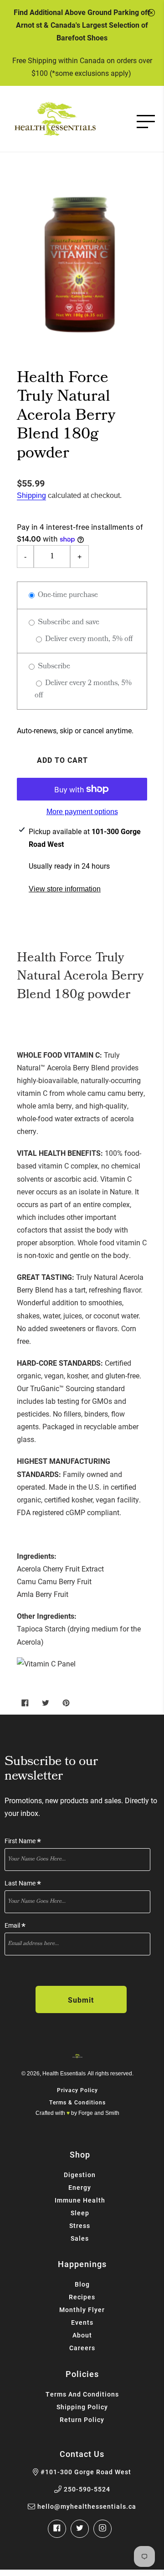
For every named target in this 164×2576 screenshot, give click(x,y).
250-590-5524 (87, 2489)
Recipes (82, 2297)
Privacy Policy (77, 2090)
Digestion (80, 2175)
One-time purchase (67, 595)
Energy (80, 2187)
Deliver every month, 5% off (88, 639)
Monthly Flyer (82, 2310)
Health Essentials (64, 2074)
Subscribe (53, 667)
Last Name (23, 1883)
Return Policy (82, 2419)
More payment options (82, 812)
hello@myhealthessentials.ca (87, 2506)
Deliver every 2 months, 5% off (83, 690)
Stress (80, 2225)
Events (82, 2322)
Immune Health (80, 2200)
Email (15, 1926)
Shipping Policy (82, 2407)
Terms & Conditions (77, 2102)
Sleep (80, 2213)
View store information (65, 889)
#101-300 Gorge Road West (86, 2472)
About (82, 2335)
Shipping (31, 495)
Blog (82, 2284)
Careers (82, 2348)
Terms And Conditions (82, 2394)
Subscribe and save (68, 623)
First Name (23, 1841)
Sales (80, 2238)
